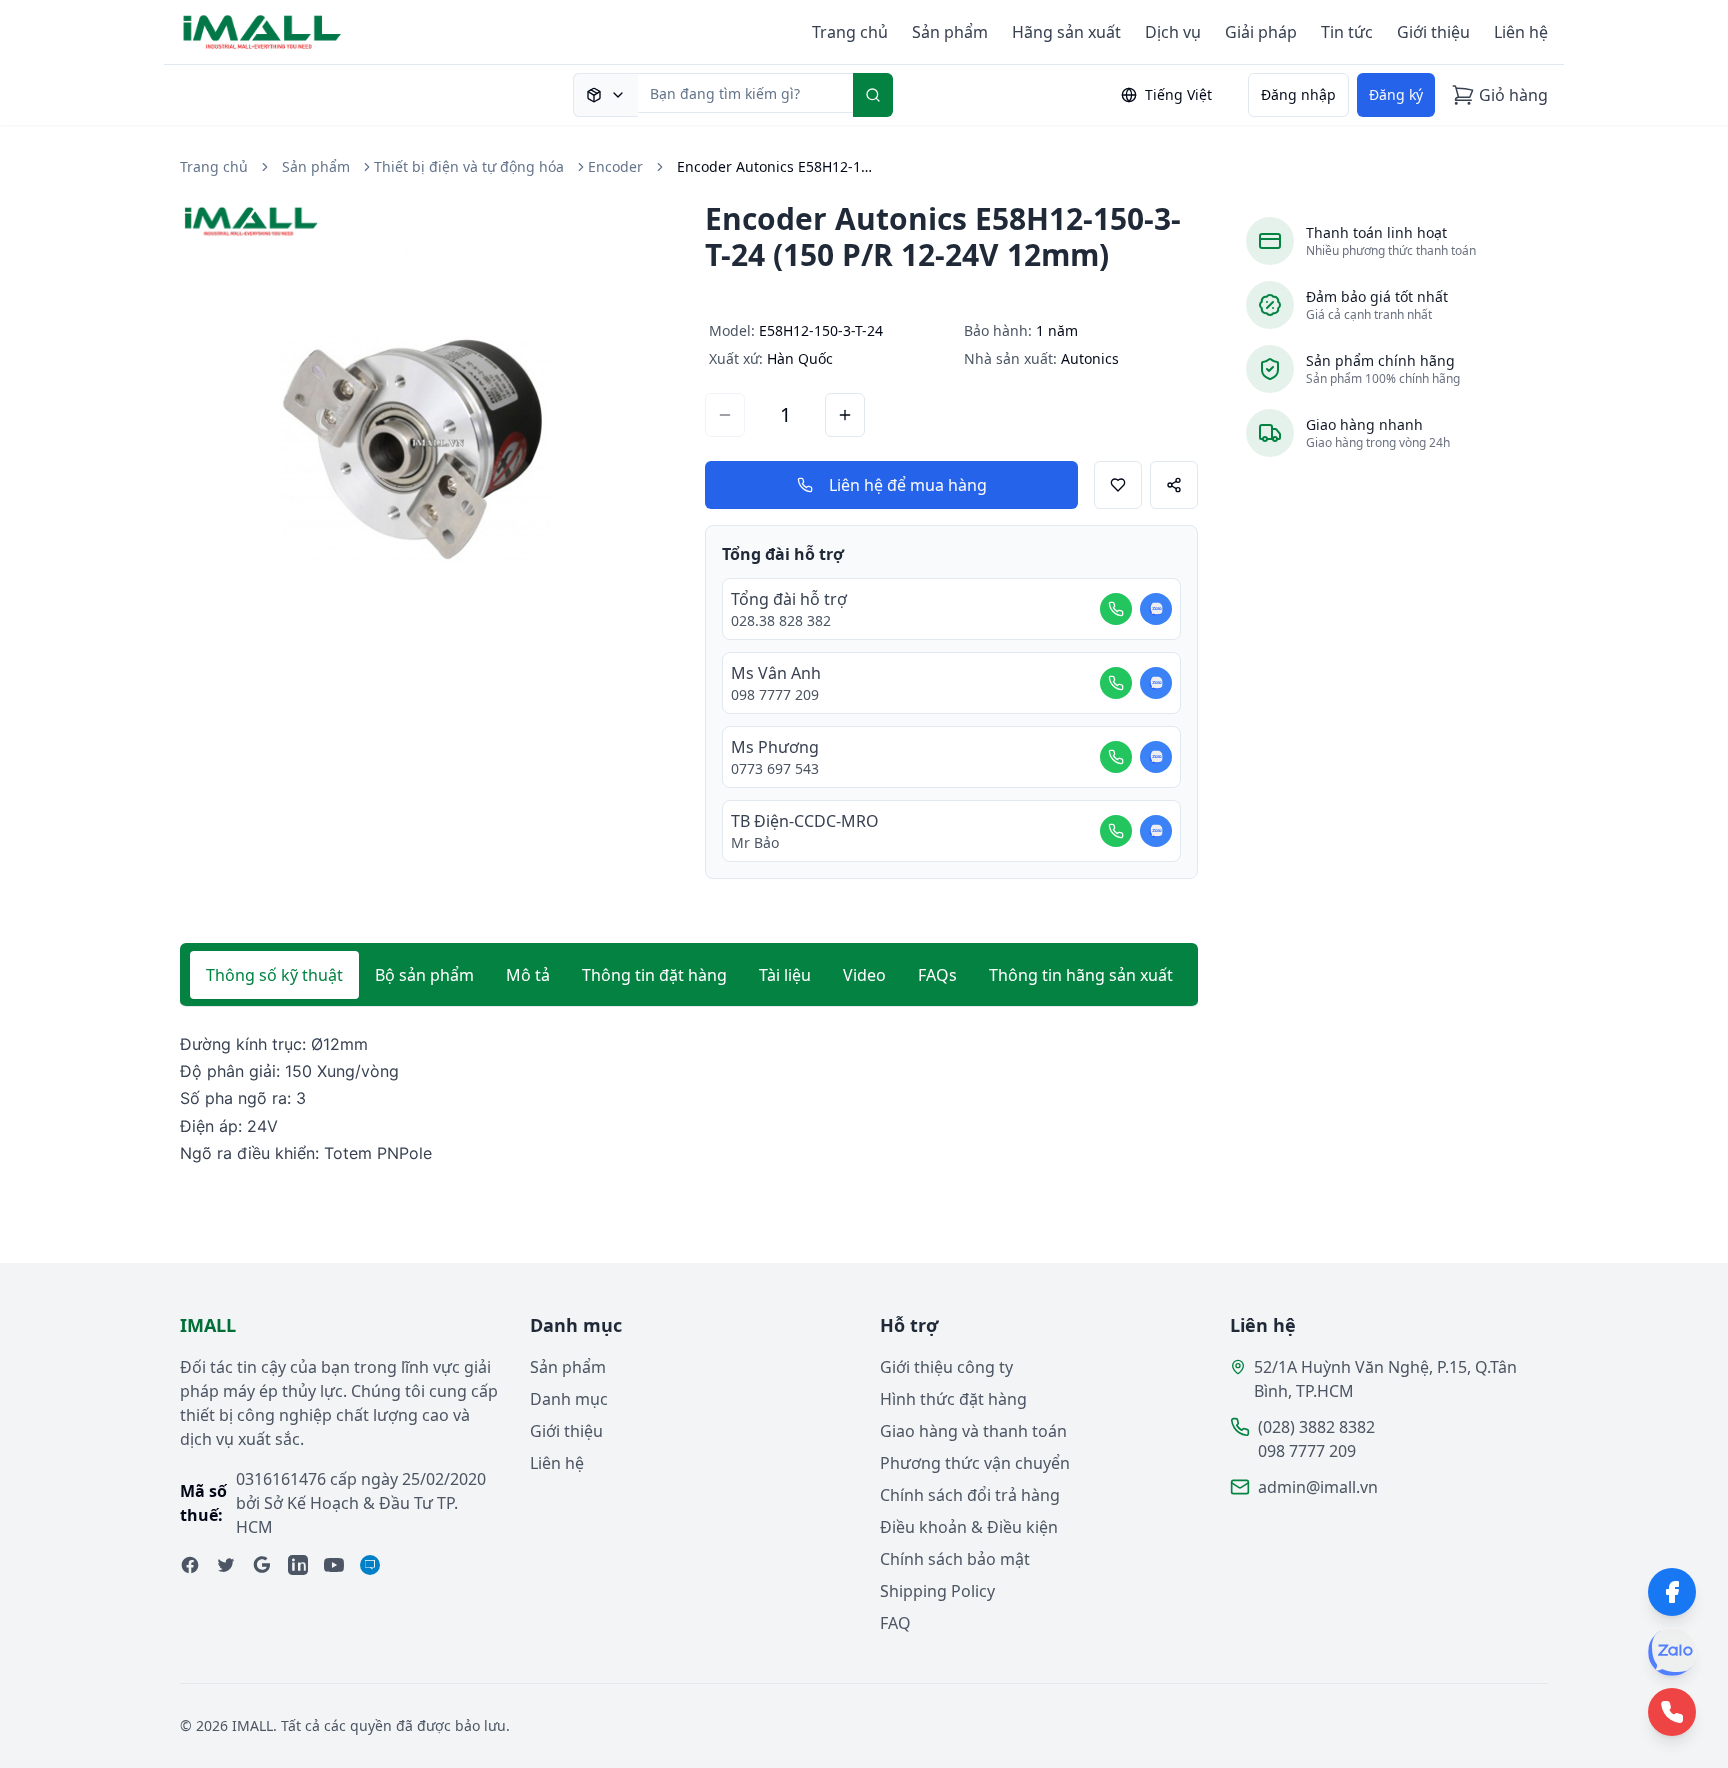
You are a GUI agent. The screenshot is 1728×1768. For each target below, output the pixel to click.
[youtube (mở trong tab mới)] (334, 1565)
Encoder (615, 166)
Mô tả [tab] (528, 975)
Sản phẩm (950, 32)
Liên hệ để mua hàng (908, 485)
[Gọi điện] (1116, 609)
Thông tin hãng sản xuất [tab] (1081, 975)
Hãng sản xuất (1066, 32)
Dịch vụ (1173, 32)
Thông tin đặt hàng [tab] (654, 975)
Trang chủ (850, 32)
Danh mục (569, 1399)
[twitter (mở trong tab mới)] (226, 1565)
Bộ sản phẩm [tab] (424, 975)
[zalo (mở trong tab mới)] (370, 1565)
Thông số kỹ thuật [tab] (274, 975)
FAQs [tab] (937, 975)
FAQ (895, 1623)
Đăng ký (1396, 94)
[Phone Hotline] (1672, 1712)
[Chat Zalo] (1156, 609)
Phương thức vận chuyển (975, 1463)
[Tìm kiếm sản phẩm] (605, 95)
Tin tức (1347, 32)
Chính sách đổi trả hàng (970, 1495)
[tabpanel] (689, 1099)
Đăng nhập (1298, 94)
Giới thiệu (1433, 32)
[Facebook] (1672, 1592)
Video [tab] (864, 975)
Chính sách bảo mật (955, 1559)
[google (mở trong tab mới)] (262, 1565)
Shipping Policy (937, 1591)
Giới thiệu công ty (946, 1367)
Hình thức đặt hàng (953, 1399)
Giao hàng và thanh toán (973, 1431)
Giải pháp (1261, 32)
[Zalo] (1672, 1652)
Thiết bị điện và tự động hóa (469, 166)
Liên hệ (1521, 32)
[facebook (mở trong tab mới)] (190, 1565)
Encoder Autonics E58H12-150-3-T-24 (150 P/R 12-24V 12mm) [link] (777, 166)
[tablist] (689, 975)
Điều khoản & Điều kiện (969, 1527)
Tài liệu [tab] (785, 975)
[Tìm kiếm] (873, 95)
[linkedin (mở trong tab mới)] (298, 1565)
